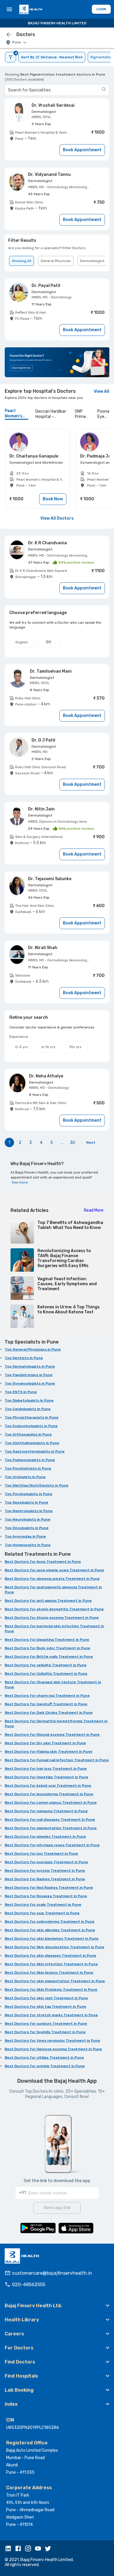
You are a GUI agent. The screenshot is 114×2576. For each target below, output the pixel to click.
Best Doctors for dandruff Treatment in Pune (46, 1704)
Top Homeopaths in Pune (28, 1545)
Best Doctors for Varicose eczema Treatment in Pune (53, 2049)
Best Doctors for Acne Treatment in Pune (43, 1562)
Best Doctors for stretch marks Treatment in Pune (51, 2015)
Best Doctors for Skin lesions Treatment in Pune (49, 1973)
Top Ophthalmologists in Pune (32, 1443)
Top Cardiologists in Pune (28, 1409)
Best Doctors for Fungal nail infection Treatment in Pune (57, 1760)
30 (72, 1143)
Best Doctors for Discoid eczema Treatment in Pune (52, 1735)
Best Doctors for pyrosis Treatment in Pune (45, 1871)
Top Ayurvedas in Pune (25, 1536)
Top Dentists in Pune (24, 1358)
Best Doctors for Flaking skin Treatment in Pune (49, 1752)
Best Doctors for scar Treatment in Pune (42, 1913)
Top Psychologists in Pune (28, 1494)
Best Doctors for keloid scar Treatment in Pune (48, 1786)
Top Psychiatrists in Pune (28, 1468)
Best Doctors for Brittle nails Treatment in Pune (49, 1657)
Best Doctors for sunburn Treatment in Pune (46, 2024)
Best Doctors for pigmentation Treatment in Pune (51, 1828)
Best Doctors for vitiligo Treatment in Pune (44, 2058)
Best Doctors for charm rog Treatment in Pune (47, 1696)
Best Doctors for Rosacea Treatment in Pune (46, 1896)
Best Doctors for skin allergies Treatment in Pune (50, 1930)
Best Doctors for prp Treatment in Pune (41, 1854)
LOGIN (101, 9)
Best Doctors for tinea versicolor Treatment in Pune (52, 2041)
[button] (57, 2305)
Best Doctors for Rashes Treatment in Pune (45, 1879)
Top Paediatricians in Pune (29, 1375)
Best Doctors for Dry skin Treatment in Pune (45, 1743)
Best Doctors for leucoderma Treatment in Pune (49, 1794)
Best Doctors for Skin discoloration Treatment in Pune (55, 1947)
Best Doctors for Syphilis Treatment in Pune (45, 2032)
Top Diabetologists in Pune (29, 1400)
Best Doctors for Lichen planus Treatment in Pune (51, 1803)
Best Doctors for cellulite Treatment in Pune (46, 1665)
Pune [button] (17, 42)
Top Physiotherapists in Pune (32, 1417)
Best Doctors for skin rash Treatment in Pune (46, 1998)
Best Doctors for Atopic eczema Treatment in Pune (52, 1618)
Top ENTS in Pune (21, 1392)
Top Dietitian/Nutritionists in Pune (37, 1485)
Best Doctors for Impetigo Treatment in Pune (46, 1777)
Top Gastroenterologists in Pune (35, 1451)
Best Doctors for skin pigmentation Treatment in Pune (55, 1981)
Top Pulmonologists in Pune (30, 1460)
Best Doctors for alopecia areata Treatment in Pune (52, 1579)
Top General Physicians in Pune (33, 1349)
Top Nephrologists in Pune (29, 1511)
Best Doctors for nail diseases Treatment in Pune (50, 1820)
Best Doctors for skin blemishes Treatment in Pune (52, 1939)
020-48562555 (29, 2285)
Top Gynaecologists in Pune (30, 1383)
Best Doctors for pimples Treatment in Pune (45, 1837)
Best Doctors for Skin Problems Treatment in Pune (51, 1990)
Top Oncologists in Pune (27, 1528)
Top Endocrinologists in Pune (31, 1426)
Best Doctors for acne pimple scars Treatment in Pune (54, 1570)
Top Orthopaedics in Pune (28, 1434)
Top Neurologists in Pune (27, 1519)
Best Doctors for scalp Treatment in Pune (43, 1905)
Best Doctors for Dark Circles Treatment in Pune (49, 1713)
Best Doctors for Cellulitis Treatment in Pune (46, 1674)
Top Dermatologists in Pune (30, 1366)
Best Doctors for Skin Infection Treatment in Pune (51, 1964)
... (62, 1143)
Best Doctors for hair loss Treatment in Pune (46, 1769)
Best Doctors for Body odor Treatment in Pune (47, 1648)
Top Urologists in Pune (25, 1477)
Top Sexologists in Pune (26, 1502)
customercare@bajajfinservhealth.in (52, 2273)
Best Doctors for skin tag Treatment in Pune (45, 2007)
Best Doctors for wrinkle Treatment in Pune (45, 2066)
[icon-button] (9, 35)
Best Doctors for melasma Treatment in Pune (46, 1811)
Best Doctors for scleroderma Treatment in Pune (50, 1922)
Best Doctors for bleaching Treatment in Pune (47, 1640)
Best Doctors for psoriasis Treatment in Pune (46, 1862)
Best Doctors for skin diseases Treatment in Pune (50, 1956)
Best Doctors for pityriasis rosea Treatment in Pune (52, 1845)
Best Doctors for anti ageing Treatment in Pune (48, 1601)
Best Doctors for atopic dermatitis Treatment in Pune (54, 1609)
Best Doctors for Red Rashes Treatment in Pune (49, 1888)
